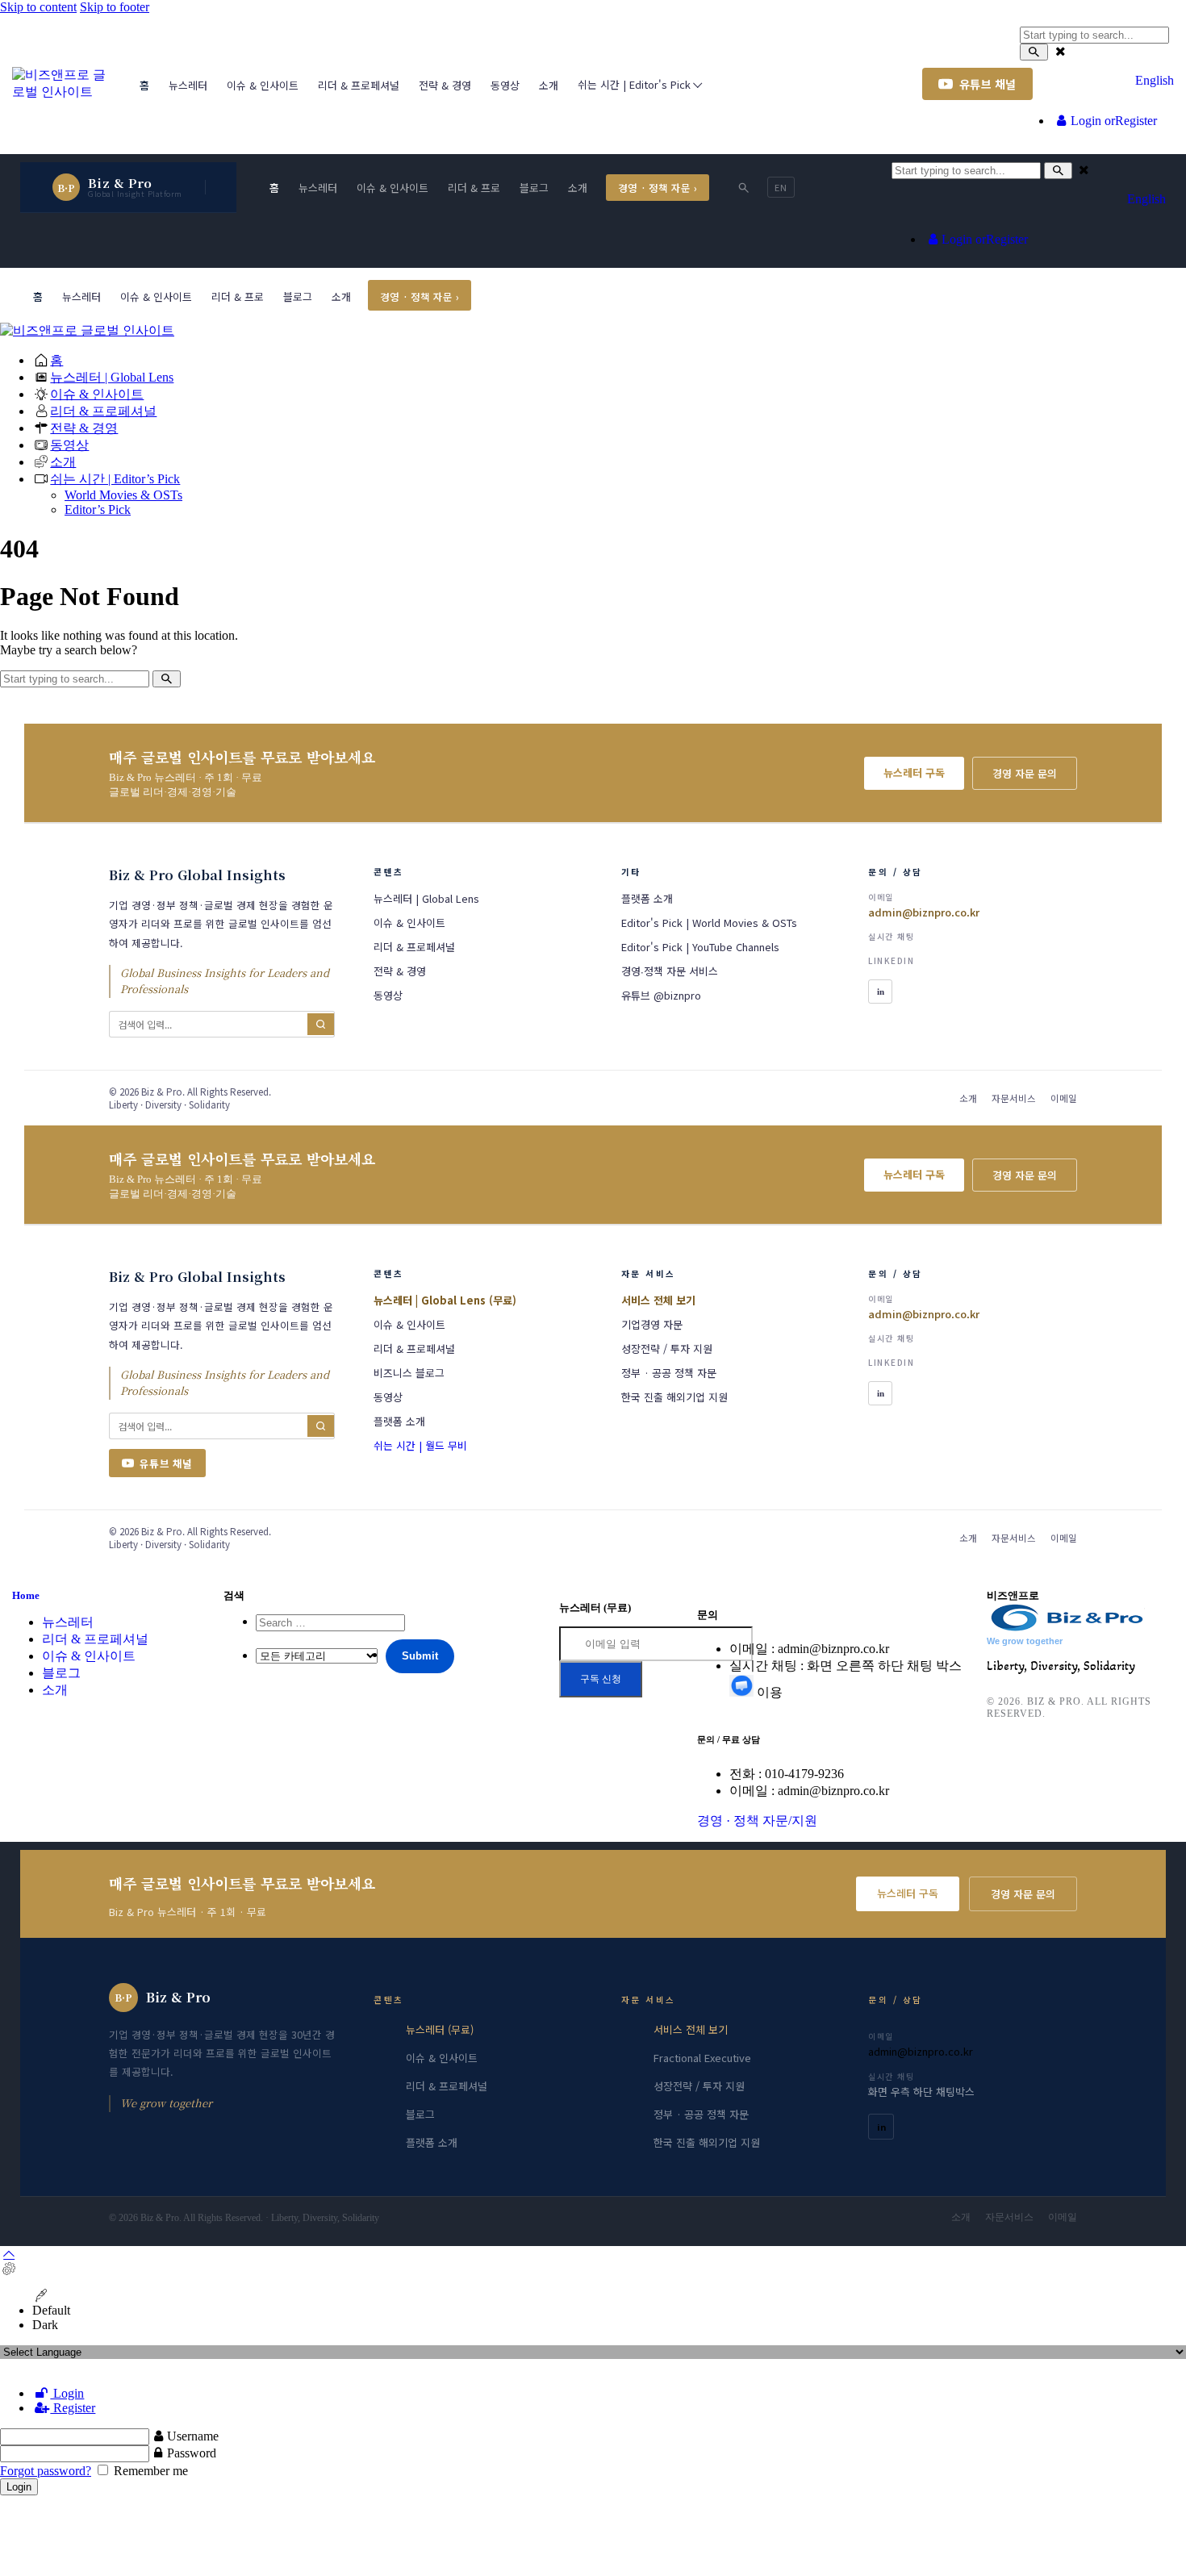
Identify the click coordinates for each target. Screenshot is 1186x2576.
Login (67, 2393)
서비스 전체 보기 (691, 2029)
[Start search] (1034, 52)
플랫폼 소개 (432, 2142)
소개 (55, 1690)
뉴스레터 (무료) (440, 2029)
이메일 (1063, 2217)
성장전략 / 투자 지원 (699, 2086)
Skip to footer (115, 7)
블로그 (61, 1673)
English (1155, 80)
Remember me (149, 2471)
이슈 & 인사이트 (89, 1656)
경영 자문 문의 (1023, 1894)
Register (73, 2408)
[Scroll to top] (9, 2254)
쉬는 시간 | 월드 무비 (420, 1445)
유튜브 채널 (988, 84)
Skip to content (38, 7)
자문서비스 (1009, 2217)
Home (26, 1595)
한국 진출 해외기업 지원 (707, 2142)
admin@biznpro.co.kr (921, 2051)
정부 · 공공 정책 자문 (701, 2114)
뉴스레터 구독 (908, 1893)
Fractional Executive (702, 2058)
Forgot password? (46, 2471)
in (882, 2127)
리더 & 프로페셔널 (95, 1639)
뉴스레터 (68, 1622)
